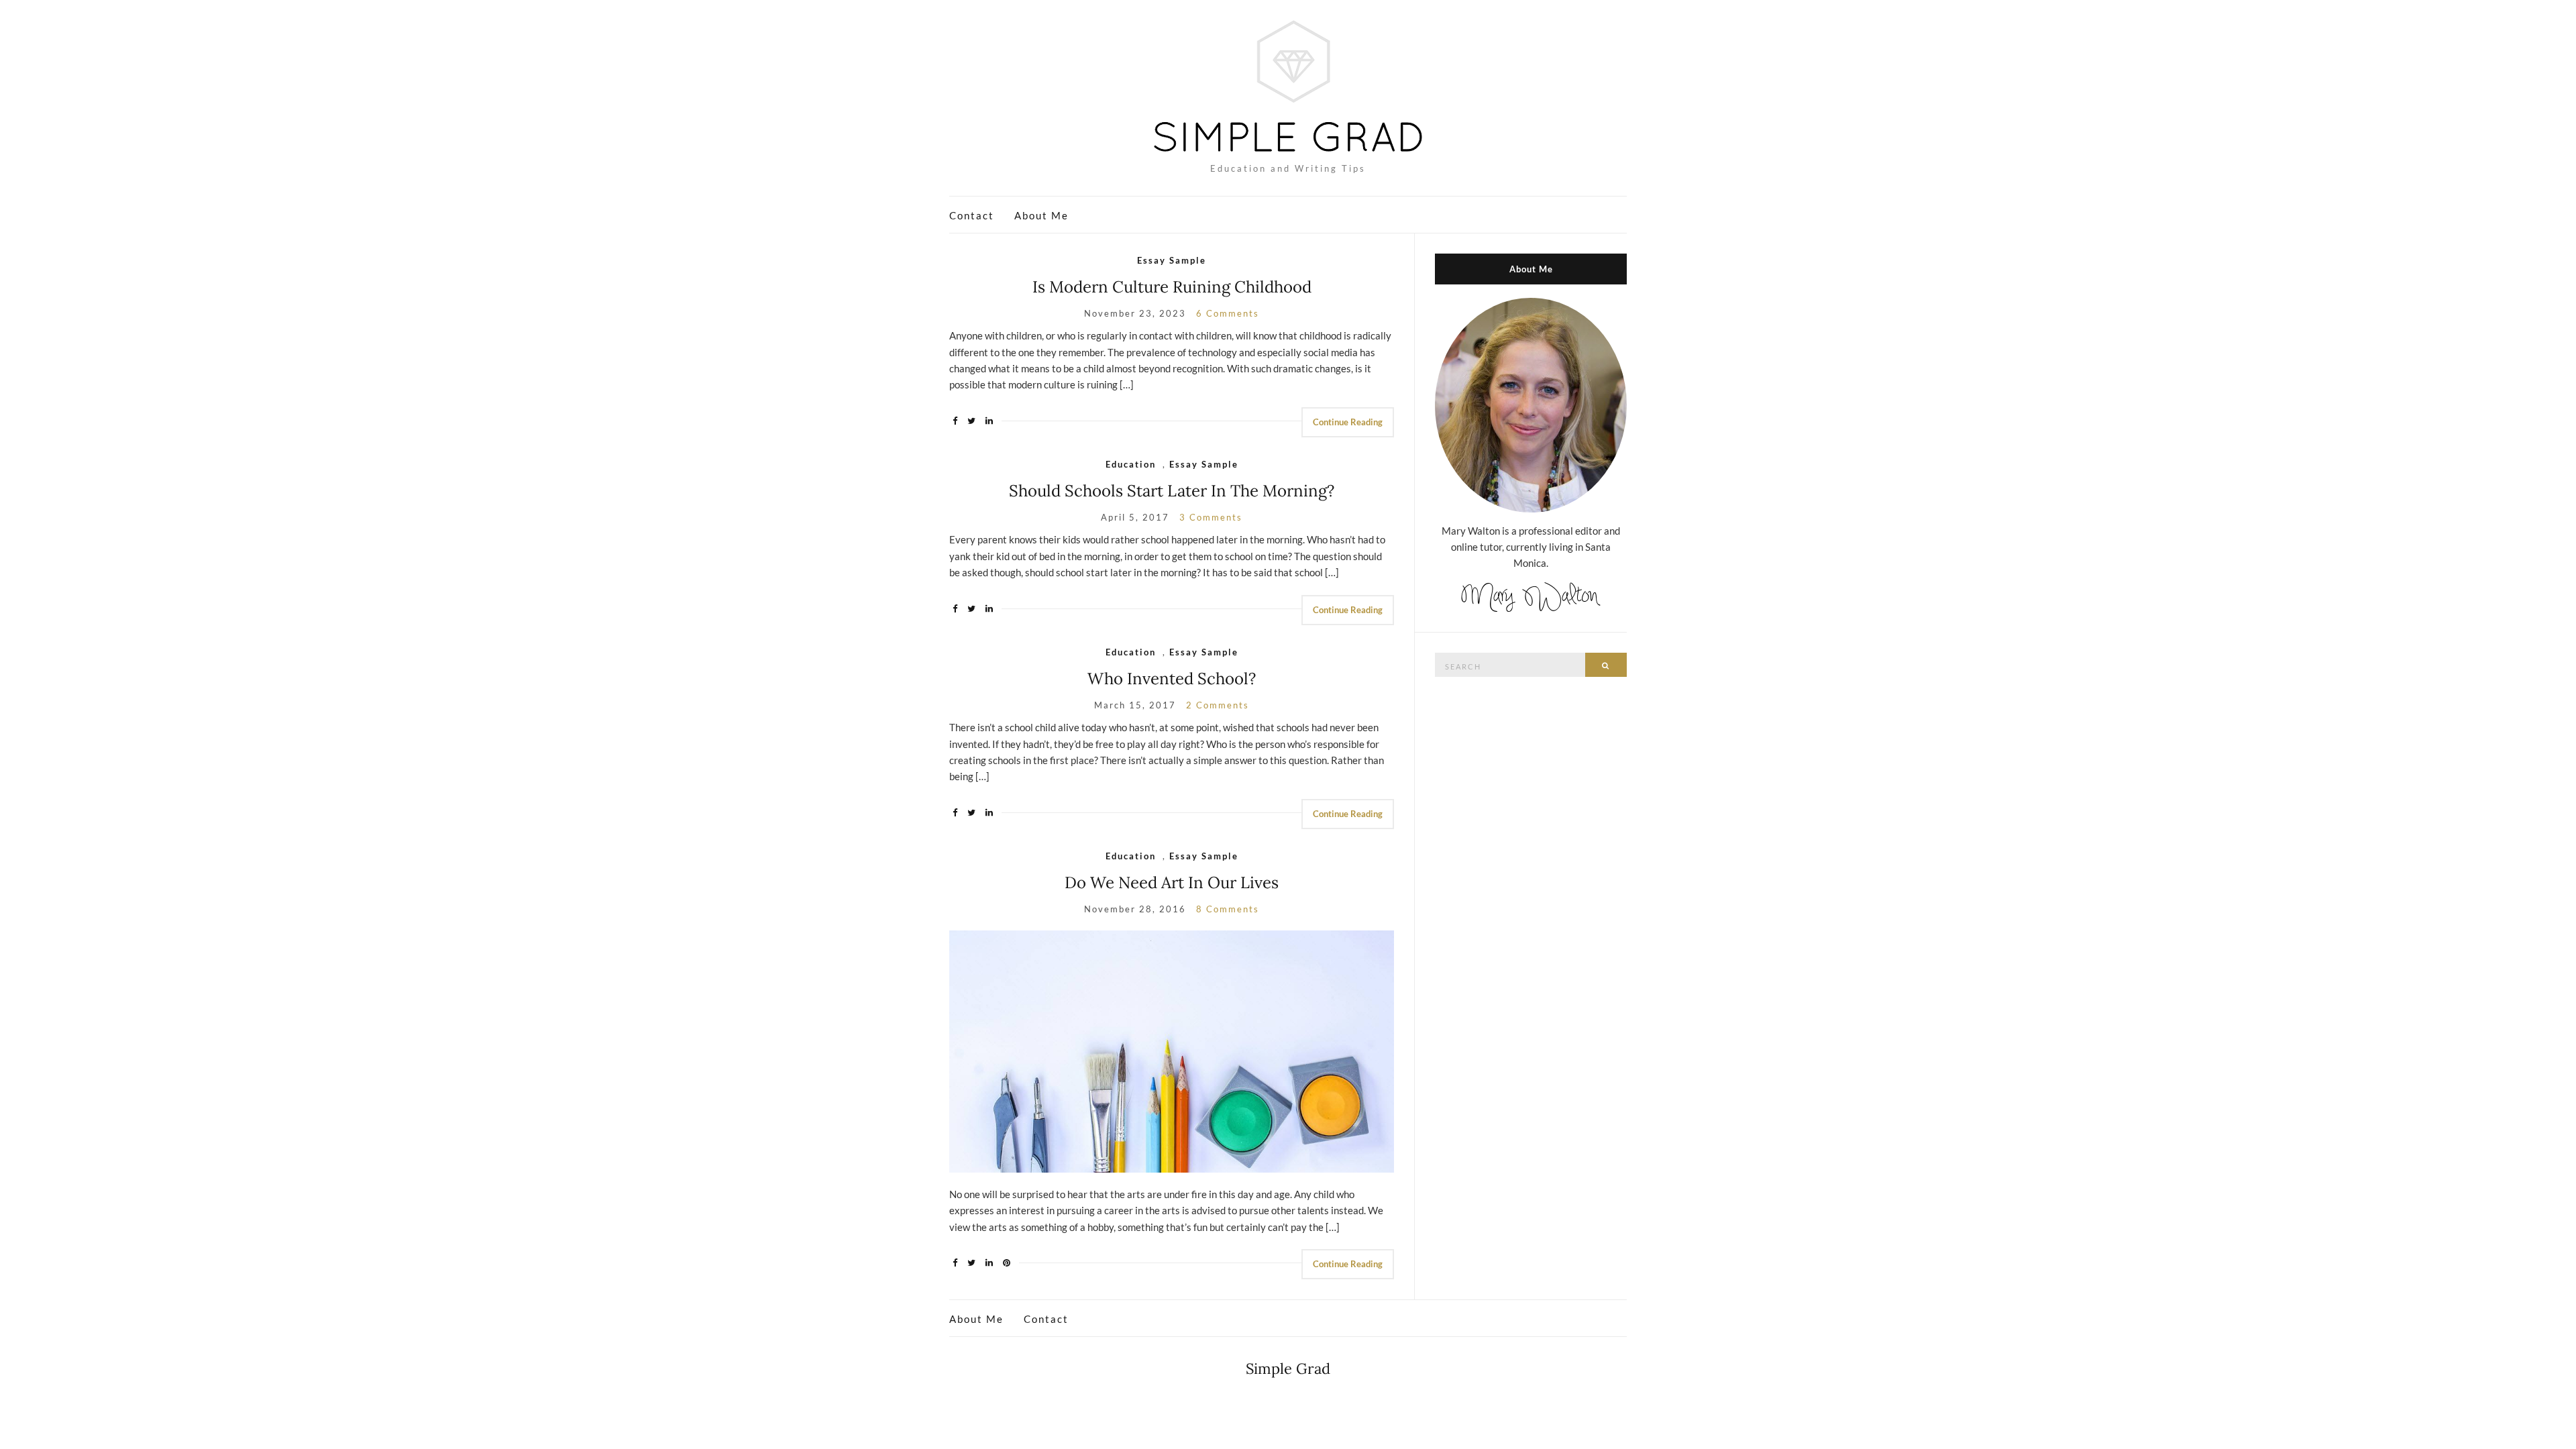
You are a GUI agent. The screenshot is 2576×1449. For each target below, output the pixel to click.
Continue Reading (1348, 422)
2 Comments (1218, 705)
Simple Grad (1288, 1368)
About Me (1041, 215)
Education (1131, 464)
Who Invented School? (1172, 679)
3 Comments (1211, 517)
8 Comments (1228, 909)
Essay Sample (1172, 260)
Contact (972, 215)
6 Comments (1228, 313)
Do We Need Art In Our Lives (1172, 882)
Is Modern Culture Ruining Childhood (1172, 287)
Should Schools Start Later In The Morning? (1172, 491)
